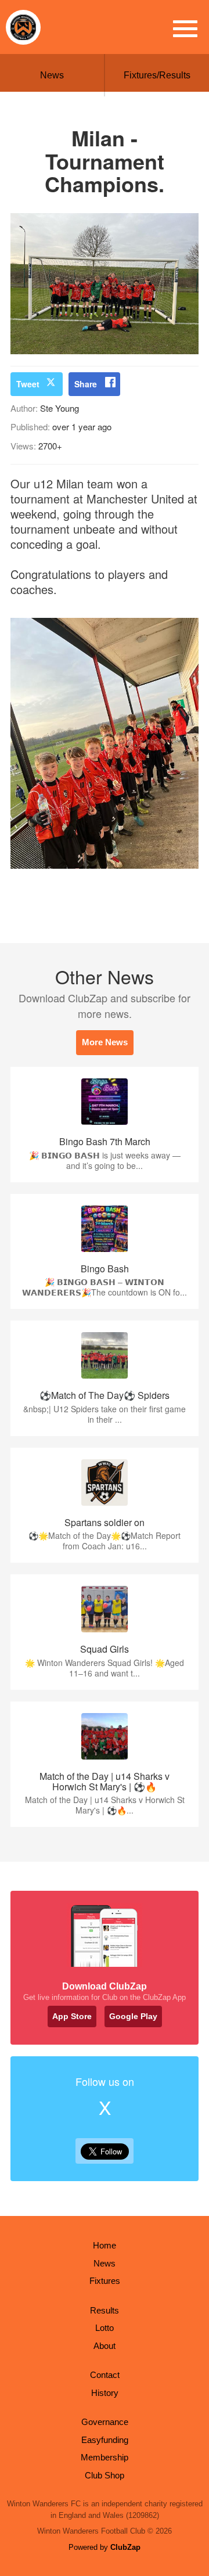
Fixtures (105, 2281)
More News (105, 1042)
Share (86, 384)
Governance (105, 2422)
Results (105, 2310)
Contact (105, 2375)
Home (105, 2245)
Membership (105, 2457)
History (105, 2393)
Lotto (105, 2328)
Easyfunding (105, 2440)
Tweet (28, 384)
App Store (72, 2016)
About (105, 2346)
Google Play (133, 2016)
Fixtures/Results (157, 75)
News (52, 75)
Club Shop (105, 2475)
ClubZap (125, 2547)
